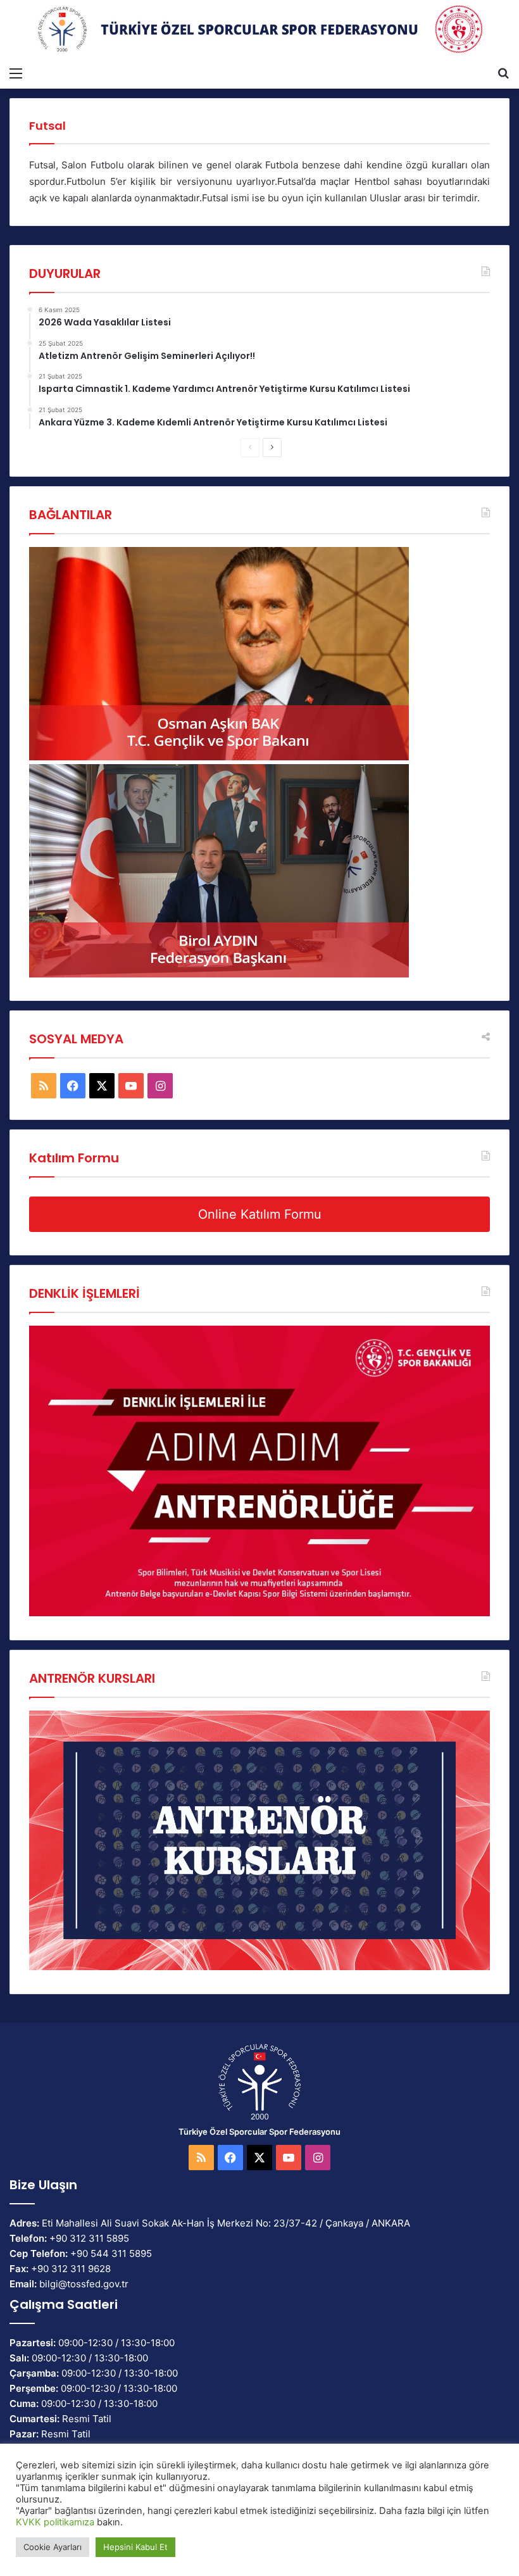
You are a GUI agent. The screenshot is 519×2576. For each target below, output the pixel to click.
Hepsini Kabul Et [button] (135, 2547)
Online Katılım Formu (260, 1214)
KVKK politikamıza (55, 2522)
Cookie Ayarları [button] (53, 2547)
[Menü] (16, 73)
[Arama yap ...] (503, 73)
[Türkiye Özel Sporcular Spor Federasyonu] (259, 30)
